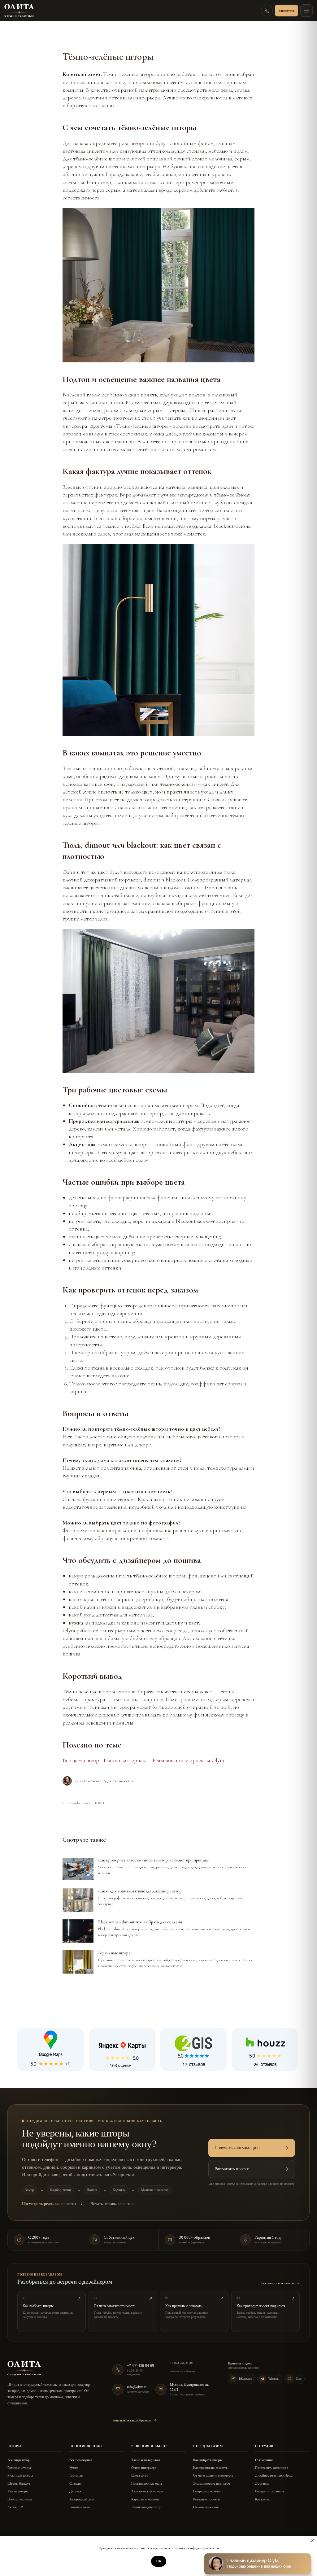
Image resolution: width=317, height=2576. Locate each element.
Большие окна (80, 2507)
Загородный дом (82, 2499)
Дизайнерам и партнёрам (274, 2475)
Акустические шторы (147, 2491)
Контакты (262, 2499)
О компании (264, 2460)
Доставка (262, 2483)
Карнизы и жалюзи (145, 2499)
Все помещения (81, 2460)
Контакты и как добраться (132, 2420)
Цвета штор (140, 2475)
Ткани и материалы (126, 1760)
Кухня (74, 2468)
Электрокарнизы (20, 2499)
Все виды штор (19, 2460)
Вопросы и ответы (207, 2491)
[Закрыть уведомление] (312, 2541)
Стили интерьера (144, 2468)
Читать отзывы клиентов (112, 2204)
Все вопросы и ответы (280, 2283)
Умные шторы (18, 2491)
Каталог (15, 2507)
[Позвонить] (267, 11)
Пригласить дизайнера (272, 2468)
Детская (75, 2491)
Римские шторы (19, 2468)
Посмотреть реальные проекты (49, 2204)
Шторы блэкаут (19, 2483)
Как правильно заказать (210, 2468)
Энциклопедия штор (146, 2507)
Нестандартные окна (147, 2483)
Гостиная (76, 2475)
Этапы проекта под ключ (212, 2483)
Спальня (75, 2483)
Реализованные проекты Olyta (188, 1760)
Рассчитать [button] (287, 11)
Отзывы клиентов (206, 2507)
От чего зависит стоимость (213, 2475)
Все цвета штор (81, 1760)
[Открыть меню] (306, 11)
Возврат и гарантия (269, 2491)
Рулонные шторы (20, 2475)
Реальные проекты (207, 2499)
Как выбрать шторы (208, 2460)
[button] (252, 2148)
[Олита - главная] (19, 11)
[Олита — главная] (24, 2368)
